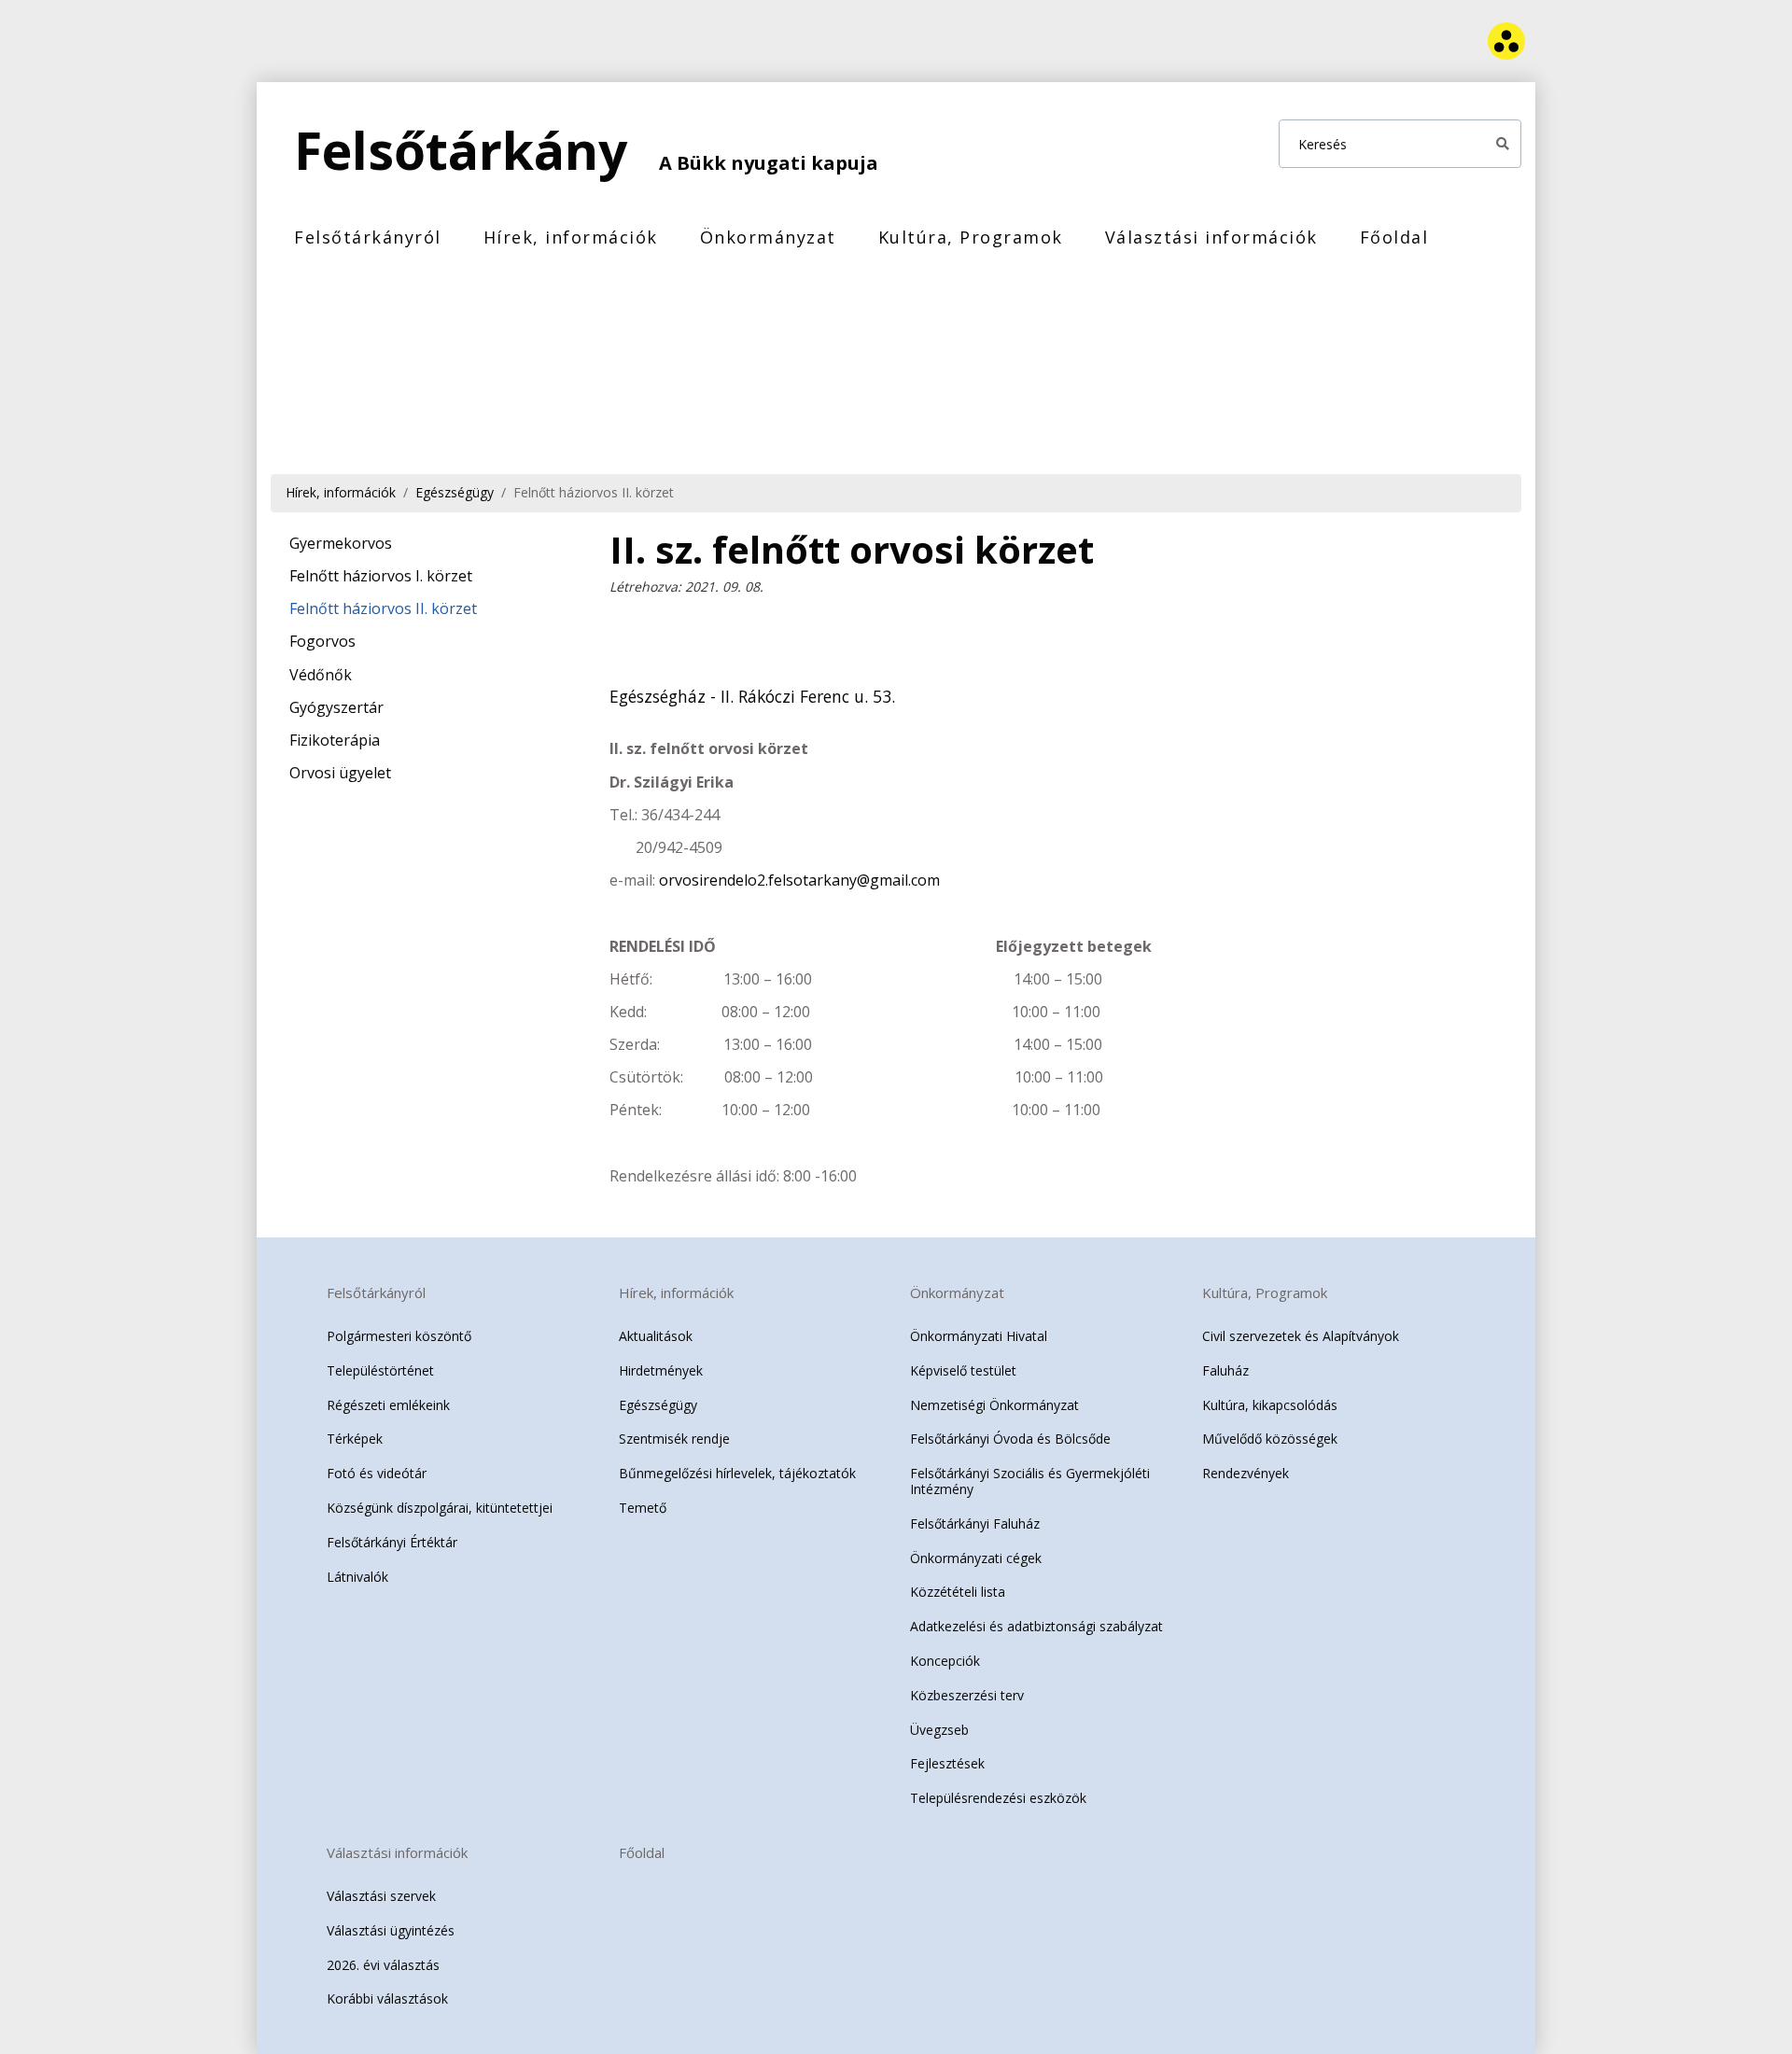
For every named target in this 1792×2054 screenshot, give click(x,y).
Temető (643, 1508)
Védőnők (321, 675)
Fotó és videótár (377, 1473)
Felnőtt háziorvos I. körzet (381, 576)
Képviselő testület (963, 1370)
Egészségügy (455, 492)
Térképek (355, 1439)
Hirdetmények (661, 1370)
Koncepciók (945, 1661)
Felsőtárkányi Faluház (975, 1523)
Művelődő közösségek (1270, 1439)
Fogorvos (322, 641)
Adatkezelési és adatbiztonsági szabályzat (1036, 1626)
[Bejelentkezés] (1421, 42)
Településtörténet (380, 1370)
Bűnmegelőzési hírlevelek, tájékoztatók (737, 1473)
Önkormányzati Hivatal (979, 1336)
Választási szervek (381, 1896)
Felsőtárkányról (368, 237)
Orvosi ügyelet (340, 773)
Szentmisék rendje (674, 1439)
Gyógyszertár (336, 707)
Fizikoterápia (335, 740)
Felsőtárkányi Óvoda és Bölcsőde (1010, 1439)
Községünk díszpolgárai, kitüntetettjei (440, 1508)
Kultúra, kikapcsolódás (1270, 1405)
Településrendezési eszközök (998, 1798)
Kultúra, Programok (971, 237)
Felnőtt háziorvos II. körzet (594, 492)
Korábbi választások (387, 1998)
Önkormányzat (768, 237)
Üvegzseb (939, 1730)
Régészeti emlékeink (388, 1405)
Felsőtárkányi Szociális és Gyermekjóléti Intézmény (1030, 1481)
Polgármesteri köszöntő (399, 1336)
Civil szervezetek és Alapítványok (1301, 1336)
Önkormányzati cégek (976, 1558)
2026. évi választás (383, 1965)
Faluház (1225, 1370)
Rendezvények (1246, 1473)
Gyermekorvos (341, 543)
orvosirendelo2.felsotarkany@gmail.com (799, 880)
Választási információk (1211, 237)
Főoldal (1394, 237)
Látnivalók (357, 1577)
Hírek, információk (571, 237)
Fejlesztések (947, 1763)
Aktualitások (656, 1336)
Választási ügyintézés (391, 1930)
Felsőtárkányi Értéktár (392, 1542)
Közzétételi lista (958, 1592)
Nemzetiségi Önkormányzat (994, 1405)
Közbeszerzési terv (967, 1695)
